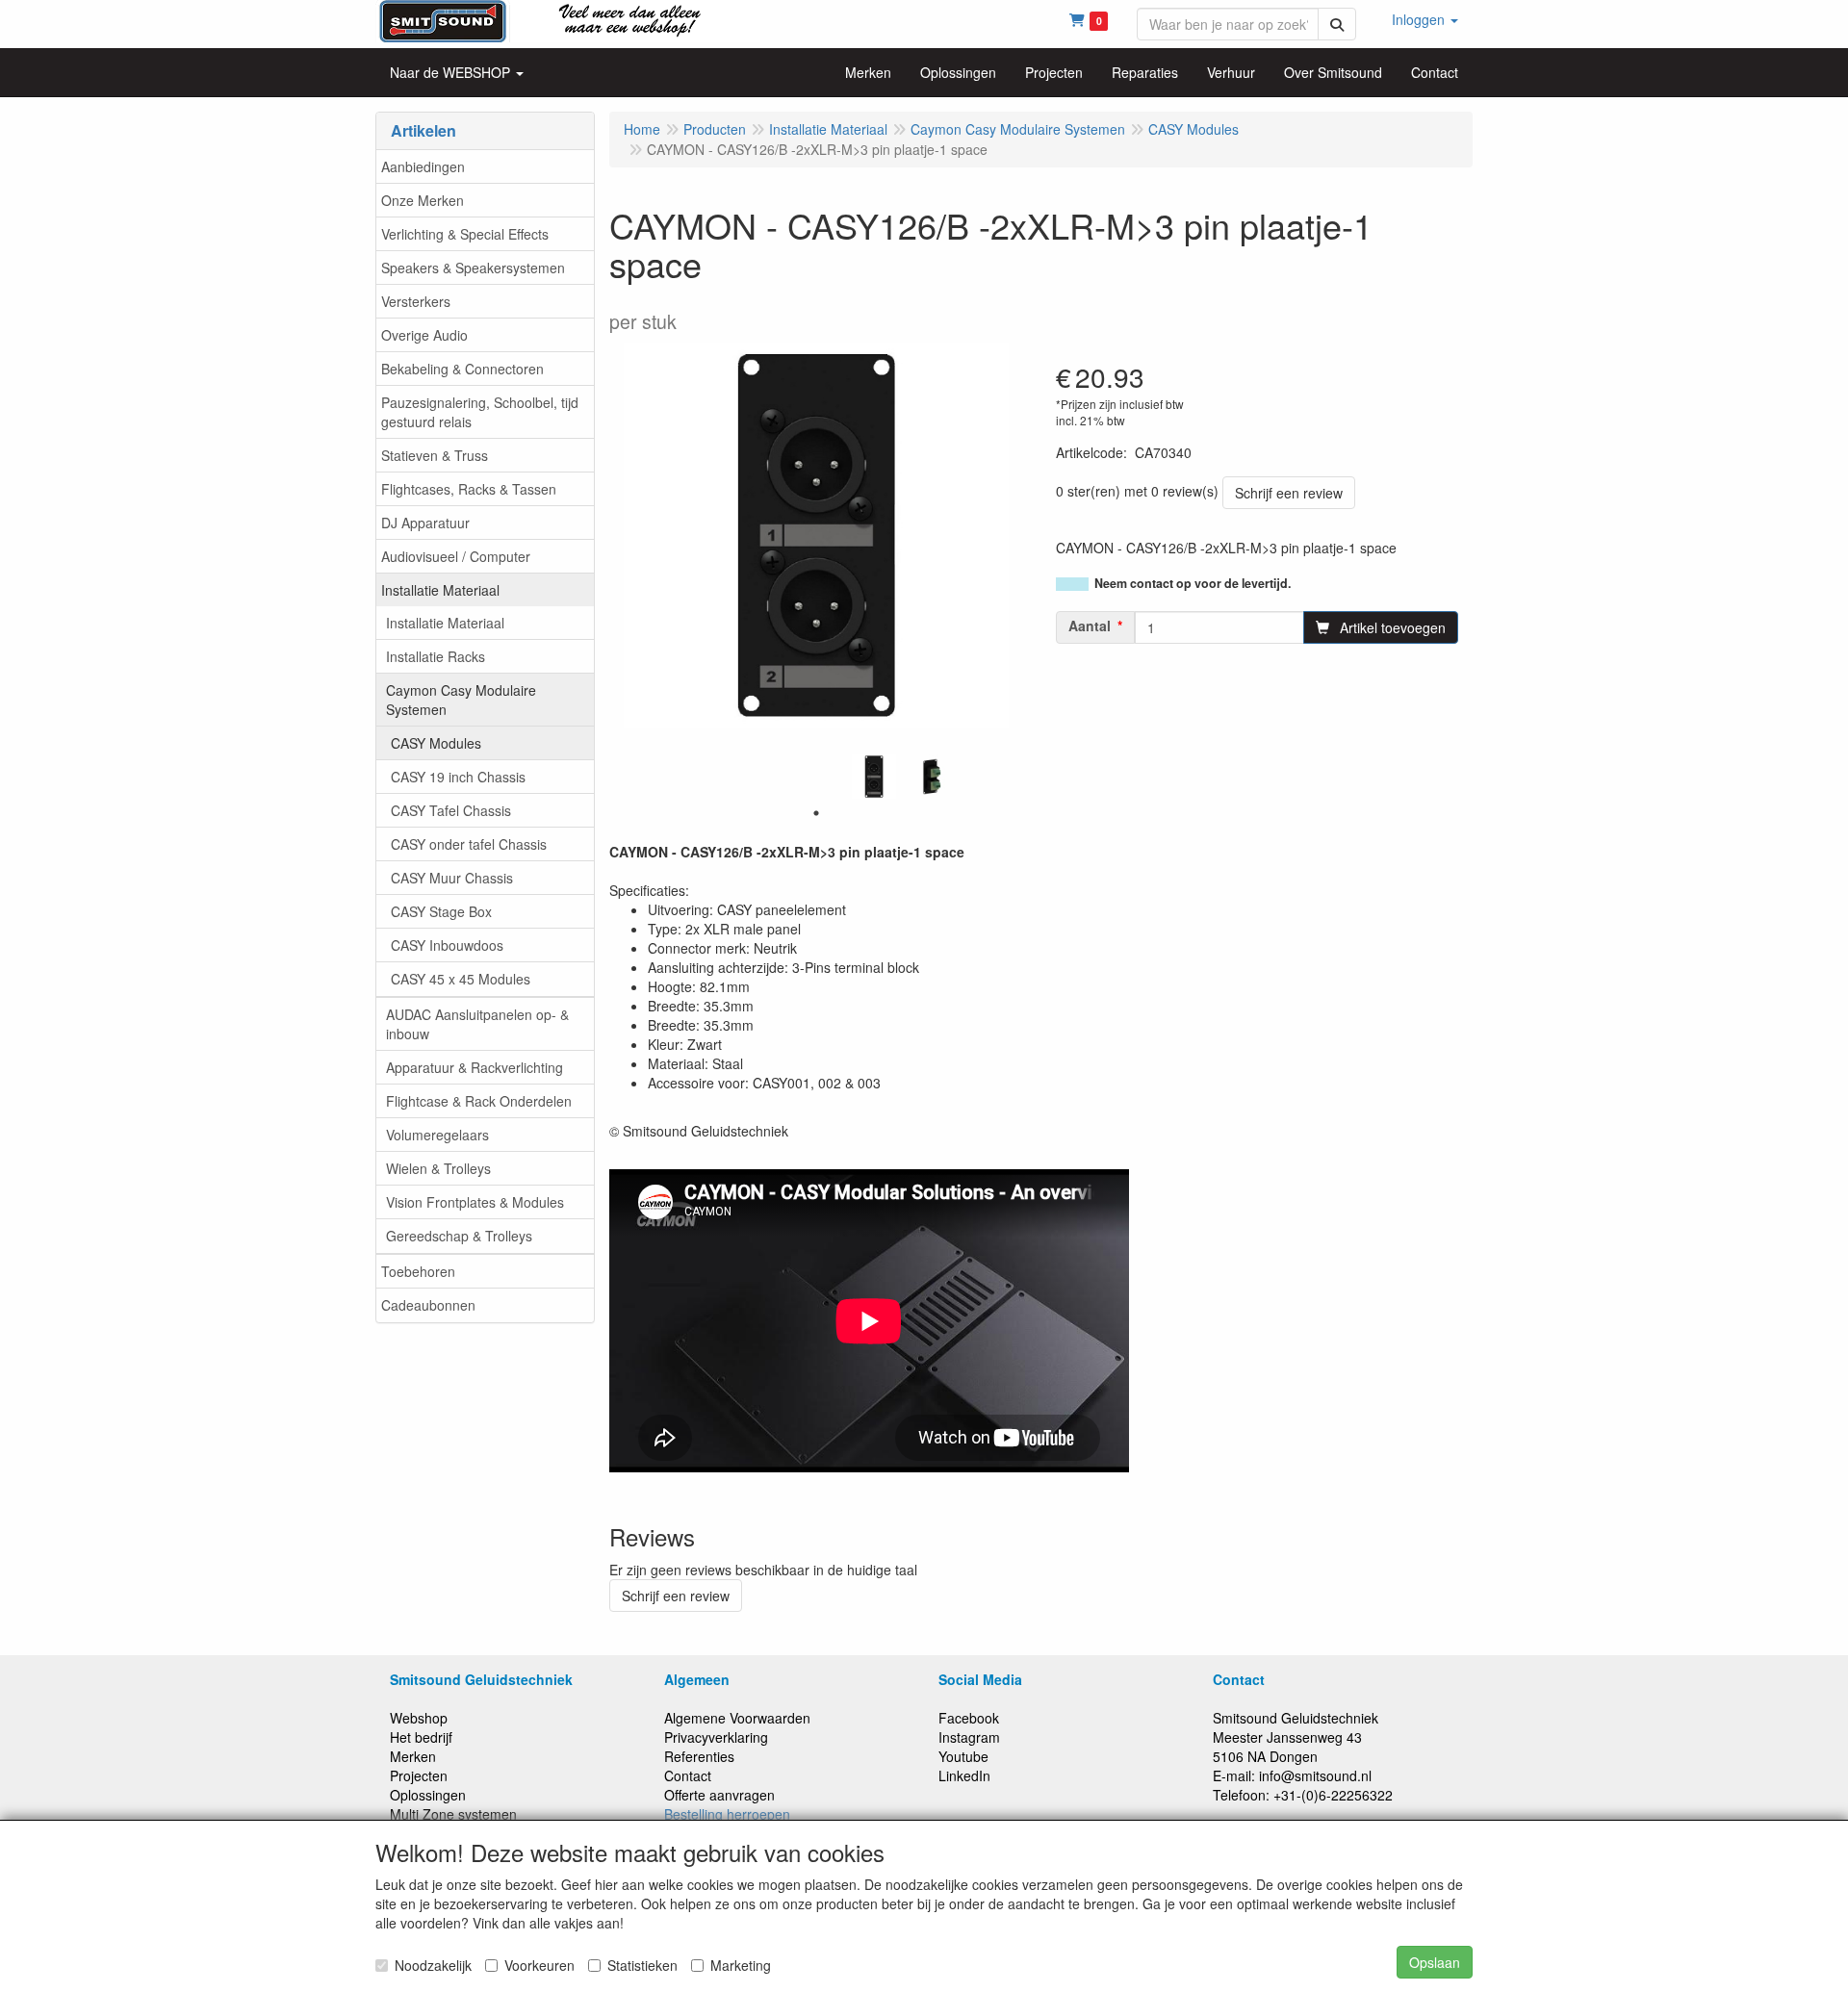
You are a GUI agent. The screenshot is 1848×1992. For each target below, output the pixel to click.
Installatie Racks (436, 656)
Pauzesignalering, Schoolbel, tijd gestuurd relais (480, 412)
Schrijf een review (1289, 493)
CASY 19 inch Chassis (458, 777)
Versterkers (416, 301)
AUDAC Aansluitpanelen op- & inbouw (477, 1024)
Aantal (1090, 626)
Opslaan (1435, 1962)
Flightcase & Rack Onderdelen (479, 1101)
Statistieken (642, 1965)
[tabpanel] (874, 777)
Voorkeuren (539, 1965)
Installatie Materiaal (440, 590)
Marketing (741, 1965)
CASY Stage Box (441, 911)
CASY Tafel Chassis (451, 810)
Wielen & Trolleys (438, 1168)
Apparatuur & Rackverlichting (475, 1067)
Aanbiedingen (423, 166)
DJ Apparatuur (425, 523)
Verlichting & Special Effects (465, 234)
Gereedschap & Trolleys (459, 1236)
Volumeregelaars (437, 1135)
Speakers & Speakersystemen (473, 268)
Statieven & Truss (435, 455)
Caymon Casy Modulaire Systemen (461, 700)
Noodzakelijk (433, 1965)
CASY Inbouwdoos (447, 945)
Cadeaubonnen (428, 1305)
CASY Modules (436, 743)
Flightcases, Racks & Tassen (469, 489)
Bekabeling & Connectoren (462, 369)
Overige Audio (424, 335)
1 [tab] (816, 813)
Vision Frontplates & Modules (475, 1202)
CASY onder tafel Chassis (469, 844)
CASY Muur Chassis (452, 878)
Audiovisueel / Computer (456, 556)
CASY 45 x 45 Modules (461, 979)
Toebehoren (418, 1271)
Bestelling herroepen (727, 1814)
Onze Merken (423, 200)
